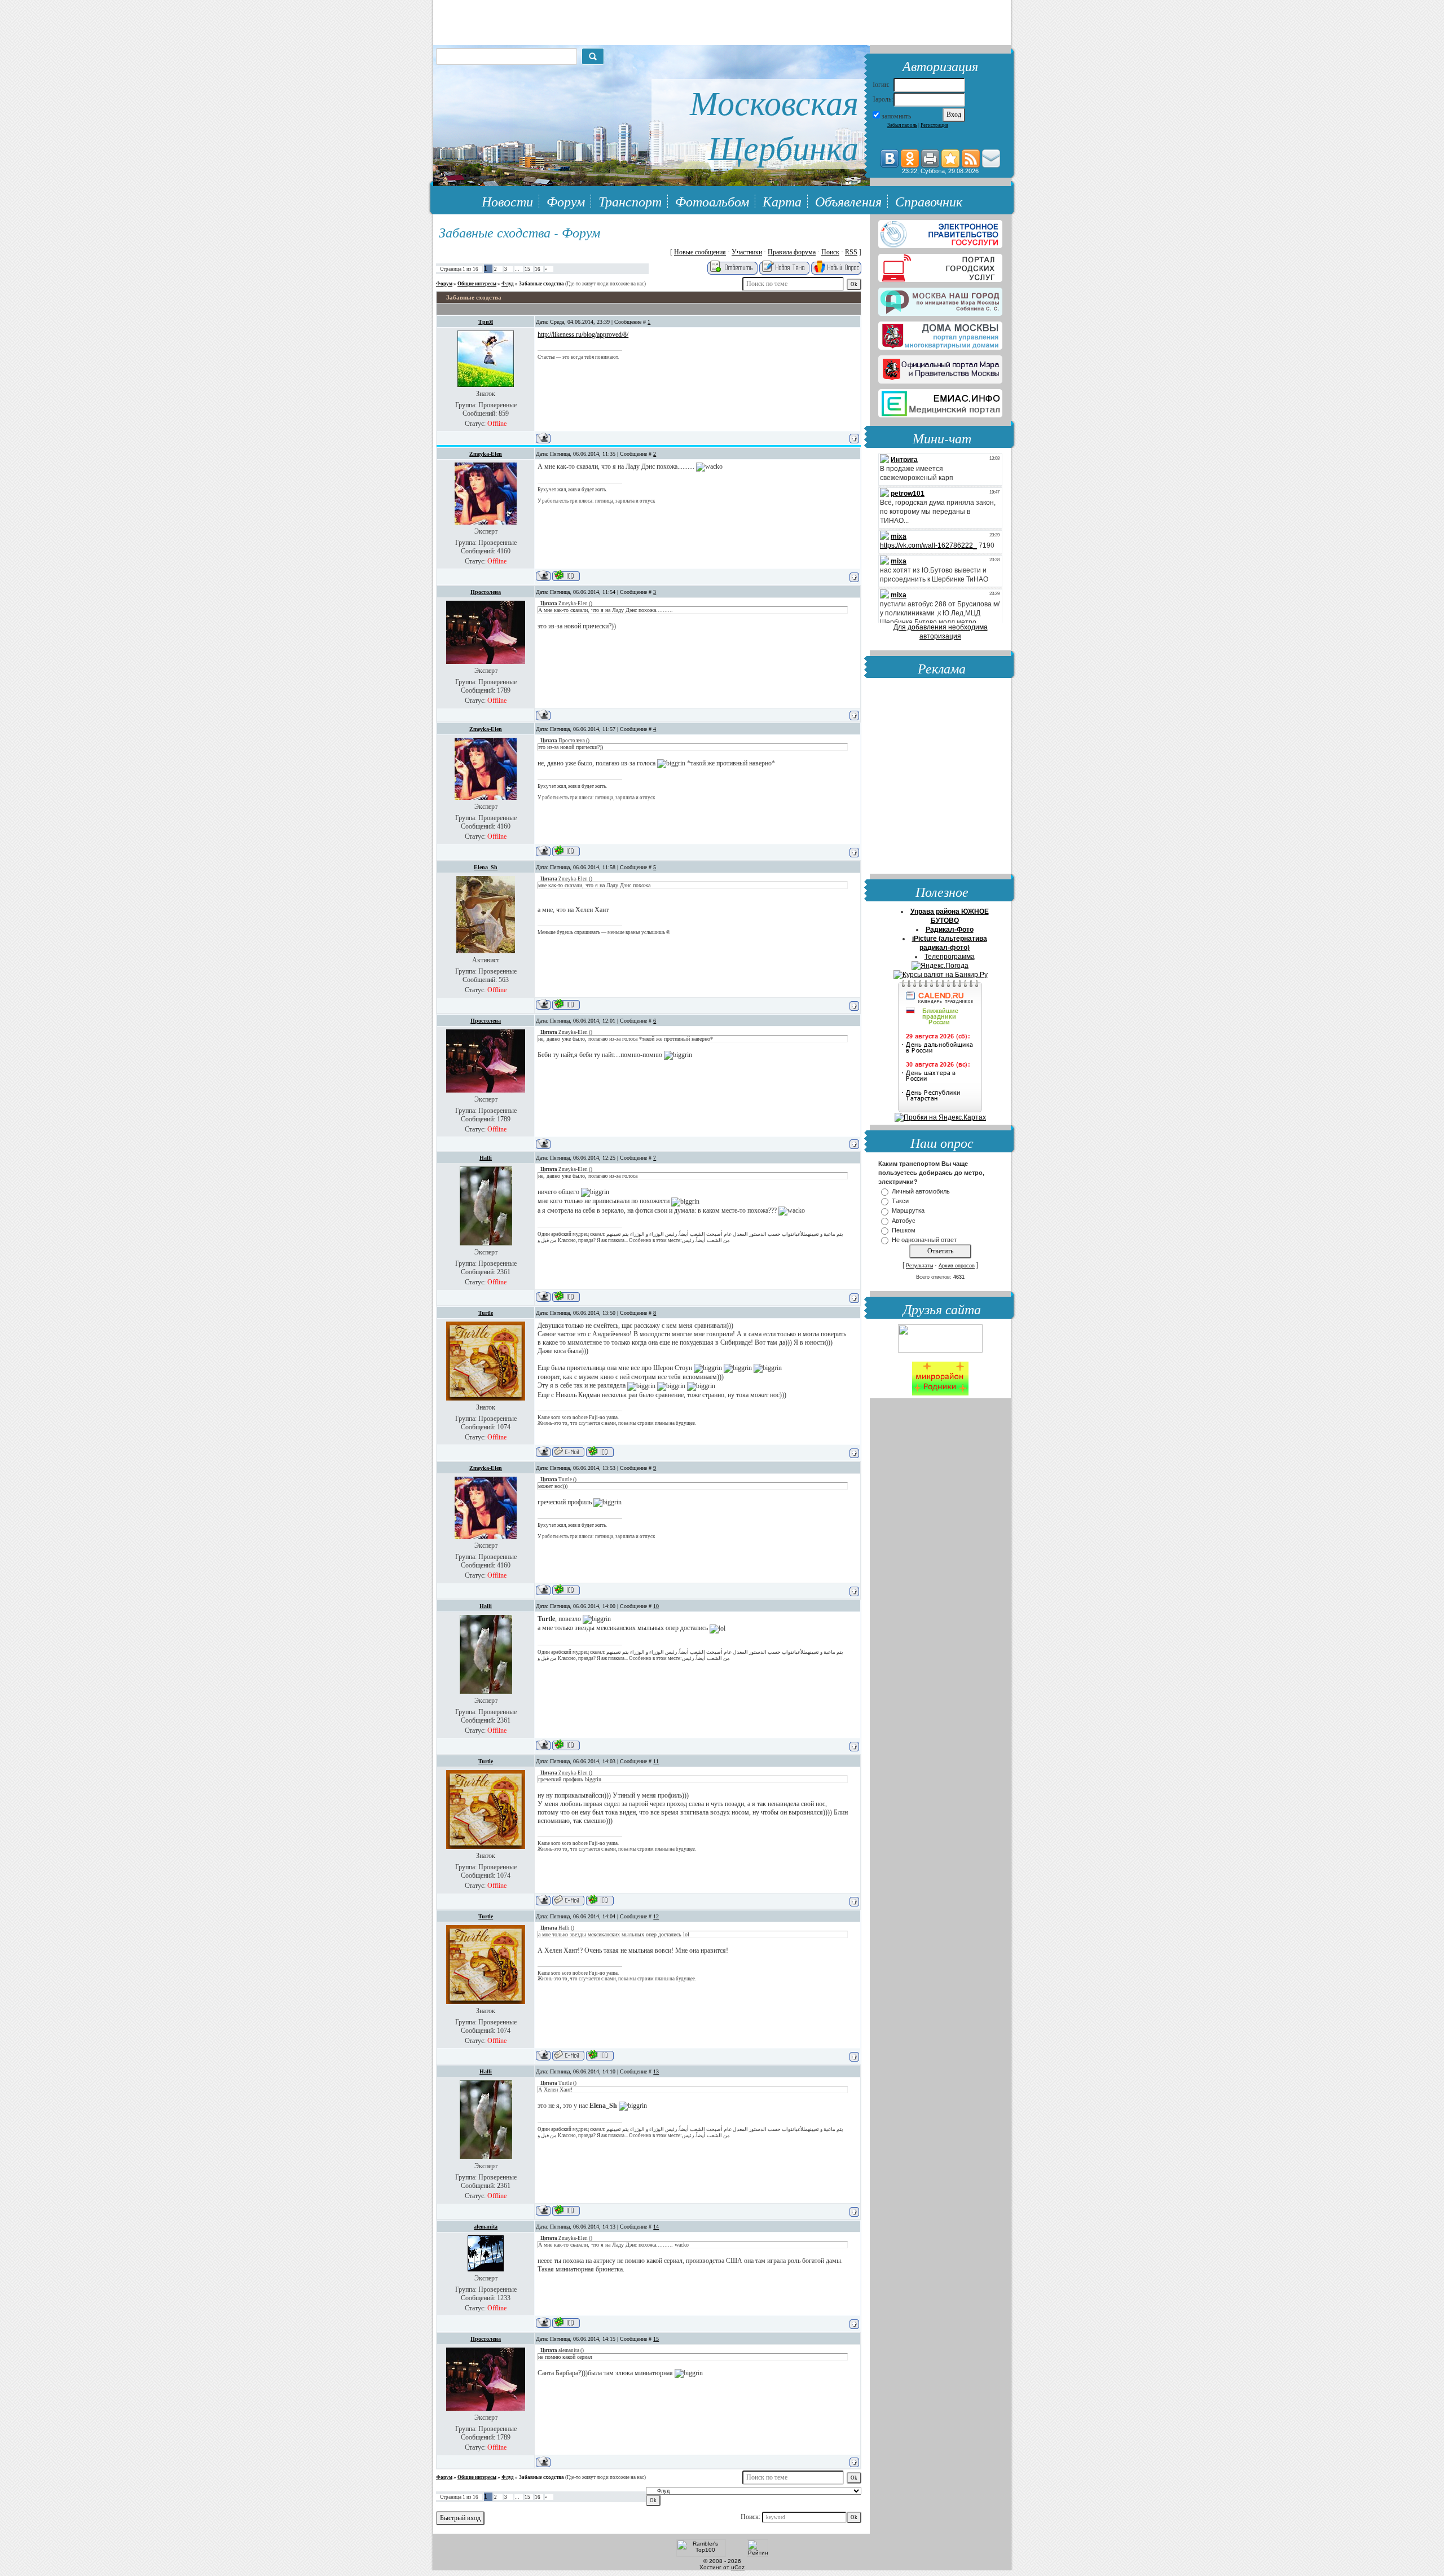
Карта (782, 201)
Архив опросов (957, 1266)
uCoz (738, 2567)
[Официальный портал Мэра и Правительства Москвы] (940, 367)
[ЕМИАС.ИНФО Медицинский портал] (940, 401)
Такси (900, 1201)
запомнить (896, 116)
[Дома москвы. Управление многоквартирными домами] (940, 333)
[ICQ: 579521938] (566, 1296)
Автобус (904, 1221)
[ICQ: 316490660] (600, 1452)
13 (656, 2071)
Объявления (848, 201)
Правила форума (792, 252)
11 (656, 1761)
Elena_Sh (486, 867)
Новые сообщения (700, 252)
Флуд (508, 284)
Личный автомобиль (921, 1191)
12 (656, 1916)
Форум (566, 201)
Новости (507, 201)
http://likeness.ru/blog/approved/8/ (583, 334)
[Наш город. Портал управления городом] (940, 300)
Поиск (830, 252)
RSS (851, 252)
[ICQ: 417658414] (566, 2322)
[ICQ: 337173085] (566, 576)
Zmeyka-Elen (486, 454)
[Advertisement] (940, 777)
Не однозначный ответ (924, 1240)
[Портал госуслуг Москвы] (940, 266)
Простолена (486, 592)
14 (656, 2227)
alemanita (486, 2227)
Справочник (929, 201)
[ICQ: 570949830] (566, 1004)
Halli (486, 1158)
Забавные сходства (541, 284)
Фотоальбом (712, 201)
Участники (747, 252)
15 (527, 269)
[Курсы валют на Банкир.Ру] (941, 975)
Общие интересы (477, 284)
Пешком (904, 1230)
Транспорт (630, 201)
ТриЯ (486, 322)
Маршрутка (908, 1211)
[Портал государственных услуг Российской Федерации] (940, 232)
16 (538, 269)
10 (656, 1606)
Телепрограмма (950, 957)
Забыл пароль (902, 125)
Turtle (486, 1313)
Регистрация (934, 125)
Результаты (919, 1266)
